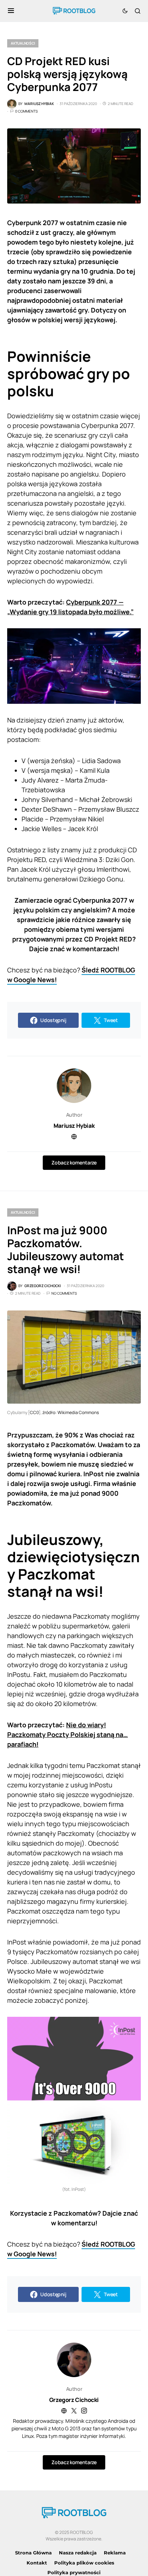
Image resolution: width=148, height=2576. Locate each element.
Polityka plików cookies (84, 2563)
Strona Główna (33, 2553)
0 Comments (26, 111)
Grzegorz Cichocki (74, 2400)
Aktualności (23, 43)
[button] (11, 11)
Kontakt (37, 2563)
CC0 (34, 1412)
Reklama (115, 2553)
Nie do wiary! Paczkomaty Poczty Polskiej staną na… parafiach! (68, 1734)
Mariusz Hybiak (74, 1126)
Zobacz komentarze (74, 1162)
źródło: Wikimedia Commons (71, 1412)
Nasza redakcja (78, 2553)
